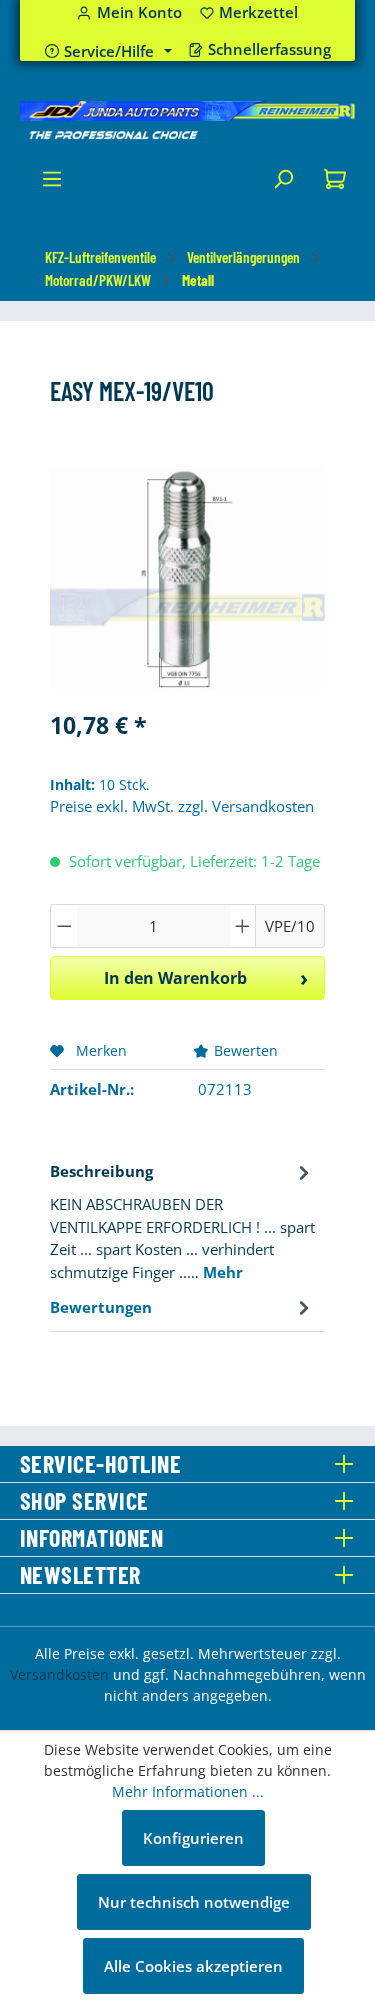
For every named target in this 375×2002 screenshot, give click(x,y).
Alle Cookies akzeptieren (193, 1966)
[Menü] (52, 184)
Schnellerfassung (269, 49)
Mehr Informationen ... (188, 1791)
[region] (187, 579)
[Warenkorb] (335, 184)
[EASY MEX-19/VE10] (187, 579)
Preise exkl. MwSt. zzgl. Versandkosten (182, 806)
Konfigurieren (193, 1838)
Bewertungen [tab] (101, 1307)
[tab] (182, 1221)
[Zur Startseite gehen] (187, 120)
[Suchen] (283, 184)
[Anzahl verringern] (64, 926)
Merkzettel (249, 12)
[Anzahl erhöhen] (243, 926)
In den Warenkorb (175, 978)
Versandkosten (59, 1674)
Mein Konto (139, 12)
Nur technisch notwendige (194, 1902)
